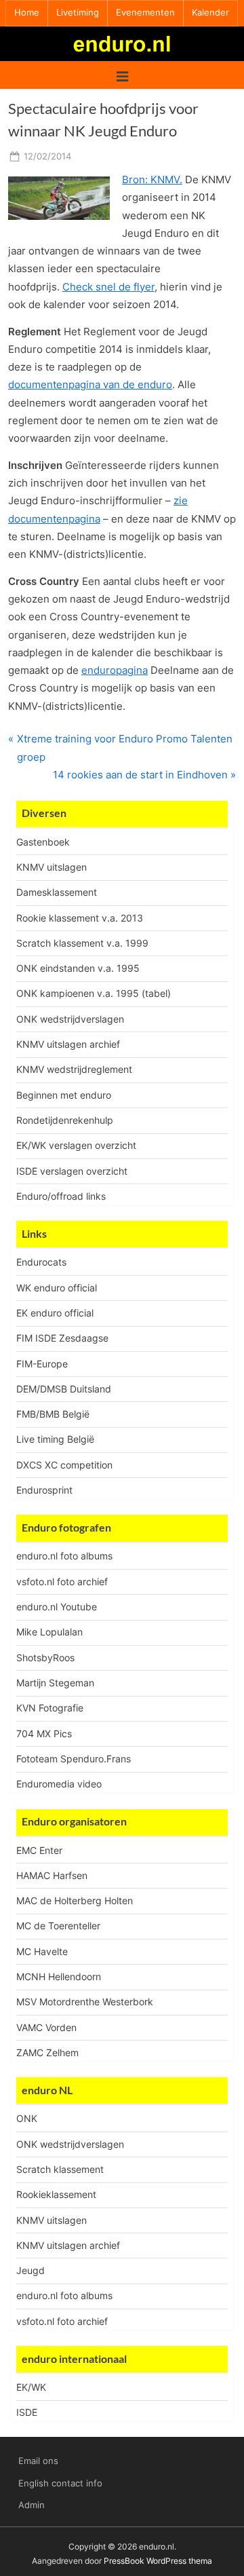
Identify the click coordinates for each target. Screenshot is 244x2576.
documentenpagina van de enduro (90, 384)
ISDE (27, 2412)
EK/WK (31, 2387)
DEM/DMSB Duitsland (64, 1389)
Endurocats (41, 1262)
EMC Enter (39, 1850)
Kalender (210, 13)
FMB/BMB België (53, 1414)
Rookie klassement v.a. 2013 (80, 918)
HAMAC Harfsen (52, 1875)
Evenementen (145, 13)
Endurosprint (44, 1490)
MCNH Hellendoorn (59, 1976)
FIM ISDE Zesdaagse (62, 1338)
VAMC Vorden (46, 2027)
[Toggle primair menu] (122, 75)
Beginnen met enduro (64, 1095)
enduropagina (115, 670)
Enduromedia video (59, 1784)
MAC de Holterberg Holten (75, 1900)
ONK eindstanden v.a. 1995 (78, 968)
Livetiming (78, 13)
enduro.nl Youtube (57, 1607)
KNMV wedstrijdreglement (74, 1069)
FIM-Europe (42, 1364)
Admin (32, 2505)
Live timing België (55, 1439)
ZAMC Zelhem (47, 2052)
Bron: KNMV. (152, 179)
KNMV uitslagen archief (68, 1044)
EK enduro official (55, 1313)
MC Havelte (42, 1951)
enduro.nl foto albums (64, 1556)
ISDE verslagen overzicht (72, 1171)
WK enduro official (57, 1288)
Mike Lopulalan (49, 1632)
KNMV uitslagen (52, 867)
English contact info (60, 2483)
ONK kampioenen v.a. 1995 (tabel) (94, 993)
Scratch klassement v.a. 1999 (82, 943)
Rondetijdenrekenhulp (65, 1120)
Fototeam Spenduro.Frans (74, 1759)
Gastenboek (43, 842)
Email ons (38, 2461)
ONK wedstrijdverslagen (70, 1019)
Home (27, 13)
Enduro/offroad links (61, 1196)
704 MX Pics (44, 1734)
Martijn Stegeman (55, 1683)
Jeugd (30, 2270)
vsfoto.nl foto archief (62, 1581)
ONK (27, 2118)
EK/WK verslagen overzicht (76, 1145)
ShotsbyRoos (45, 1658)
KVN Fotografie (50, 1708)
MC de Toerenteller (58, 1926)
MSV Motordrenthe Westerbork (85, 2002)
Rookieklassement (56, 2194)
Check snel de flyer (108, 287)
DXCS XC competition (64, 1465)
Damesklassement (57, 892)
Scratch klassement (60, 2169)
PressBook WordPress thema (158, 2561)
